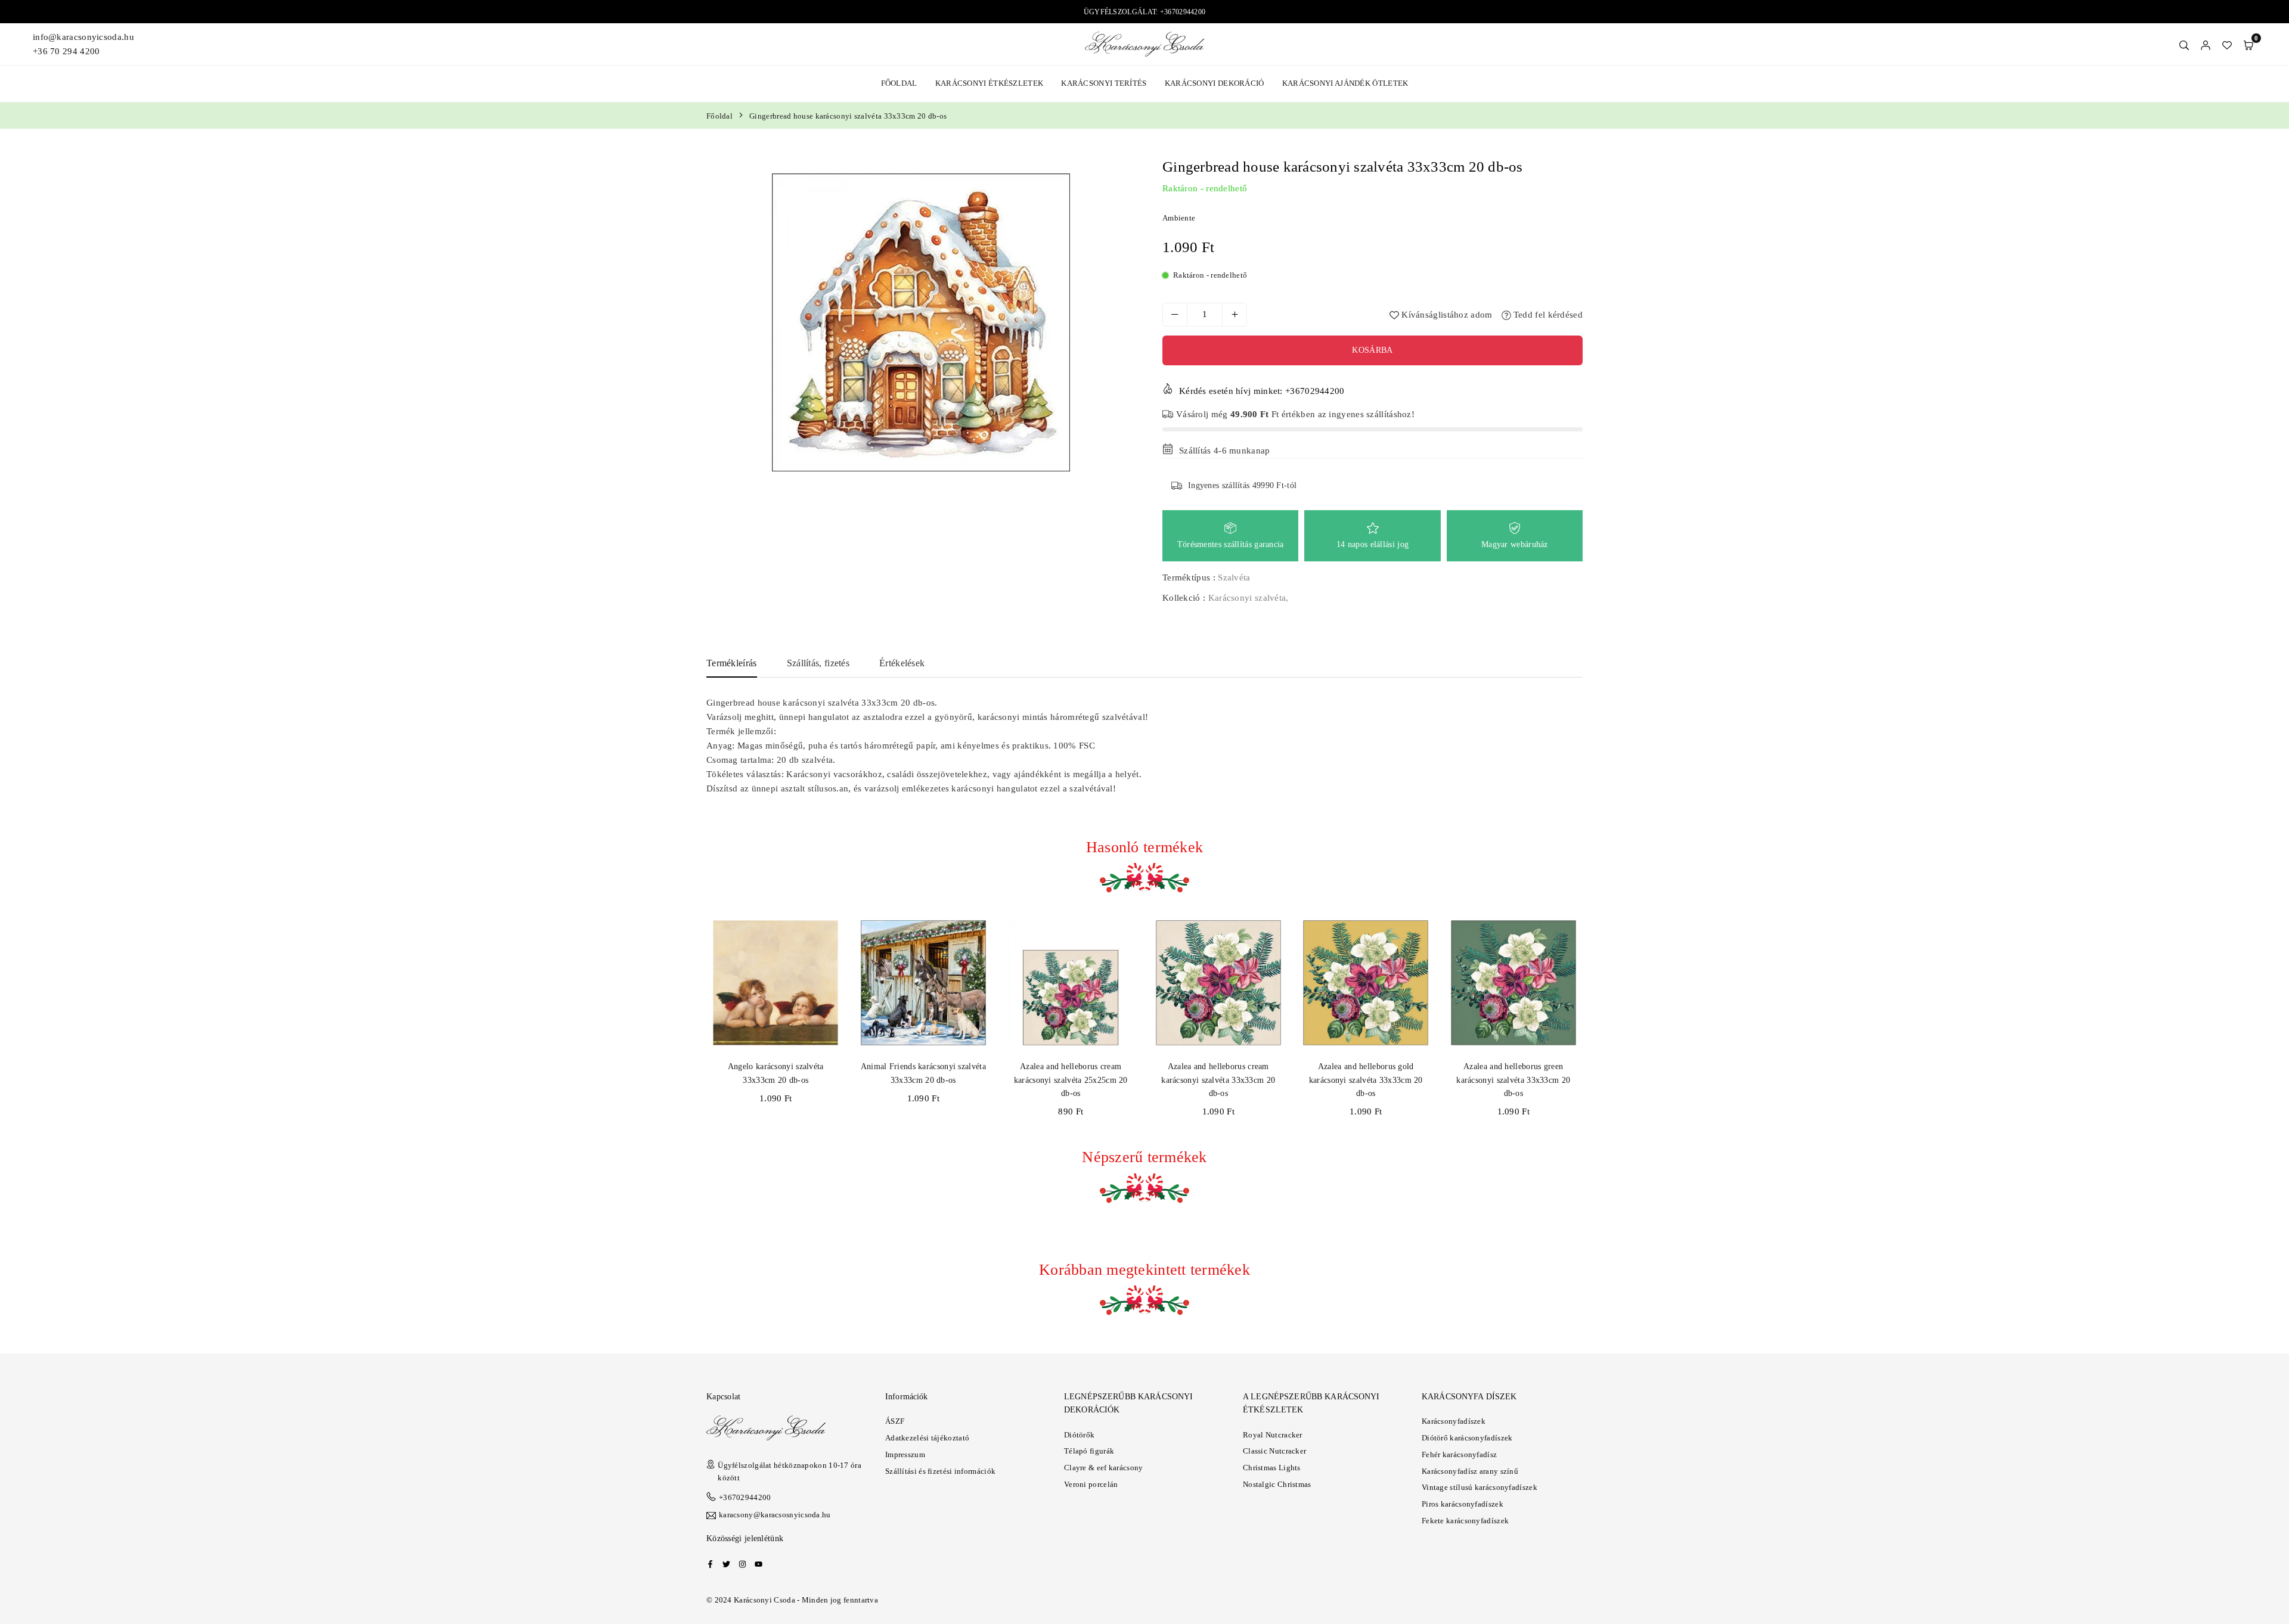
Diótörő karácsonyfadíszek (1467, 1438)
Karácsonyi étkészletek (990, 83)
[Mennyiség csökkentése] (1175, 315)
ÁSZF (895, 1421)
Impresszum (905, 1454)
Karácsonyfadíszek (1454, 1421)
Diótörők (1079, 1435)
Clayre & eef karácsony (1104, 1468)
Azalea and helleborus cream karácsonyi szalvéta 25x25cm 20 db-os (1071, 1080)
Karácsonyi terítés (1104, 83)
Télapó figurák (1089, 1451)
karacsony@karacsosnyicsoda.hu (775, 1515)
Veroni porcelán (1091, 1484)
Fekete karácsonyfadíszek (1465, 1521)
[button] (2248, 44)
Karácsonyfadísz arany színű (1470, 1471)
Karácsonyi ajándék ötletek (1345, 83)
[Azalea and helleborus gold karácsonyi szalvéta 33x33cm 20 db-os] (1366, 983)
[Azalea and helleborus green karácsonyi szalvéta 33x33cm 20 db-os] (1514, 983)
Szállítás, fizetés (818, 663)
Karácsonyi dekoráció (1215, 83)
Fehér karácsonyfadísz (1459, 1454)
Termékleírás (732, 663)
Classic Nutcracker (1274, 1451)
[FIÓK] (2206, 44)
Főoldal (899, 83)
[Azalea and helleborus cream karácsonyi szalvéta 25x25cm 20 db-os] (1071, 983)
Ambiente (1179, 218)
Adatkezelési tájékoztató (927, 1438)
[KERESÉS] (2184, 44)
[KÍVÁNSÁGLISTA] (2227, 44)
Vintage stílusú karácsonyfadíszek (1480, 1487)
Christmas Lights (1272, 1468)
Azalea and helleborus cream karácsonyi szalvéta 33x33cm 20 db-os (1218, 1080)
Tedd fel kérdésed (1547, 315)
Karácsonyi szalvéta (1247, 598)
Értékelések (902, 663)
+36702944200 (745, 1497)
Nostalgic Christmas (1277, 1484)
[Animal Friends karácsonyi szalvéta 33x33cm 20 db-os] (924, 983)
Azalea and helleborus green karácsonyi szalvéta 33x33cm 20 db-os (1513, 1080)
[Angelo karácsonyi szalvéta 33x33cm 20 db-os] (776, 983)
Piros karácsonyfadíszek (1463, 1504)
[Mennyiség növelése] (1235, 315)
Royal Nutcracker (1273, 1435)
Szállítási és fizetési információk (940, 1471)
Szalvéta (1234, 577)
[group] (921, 322)
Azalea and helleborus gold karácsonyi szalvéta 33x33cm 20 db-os (1366, 1080)
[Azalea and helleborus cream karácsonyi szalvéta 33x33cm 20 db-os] (1219, 983)
